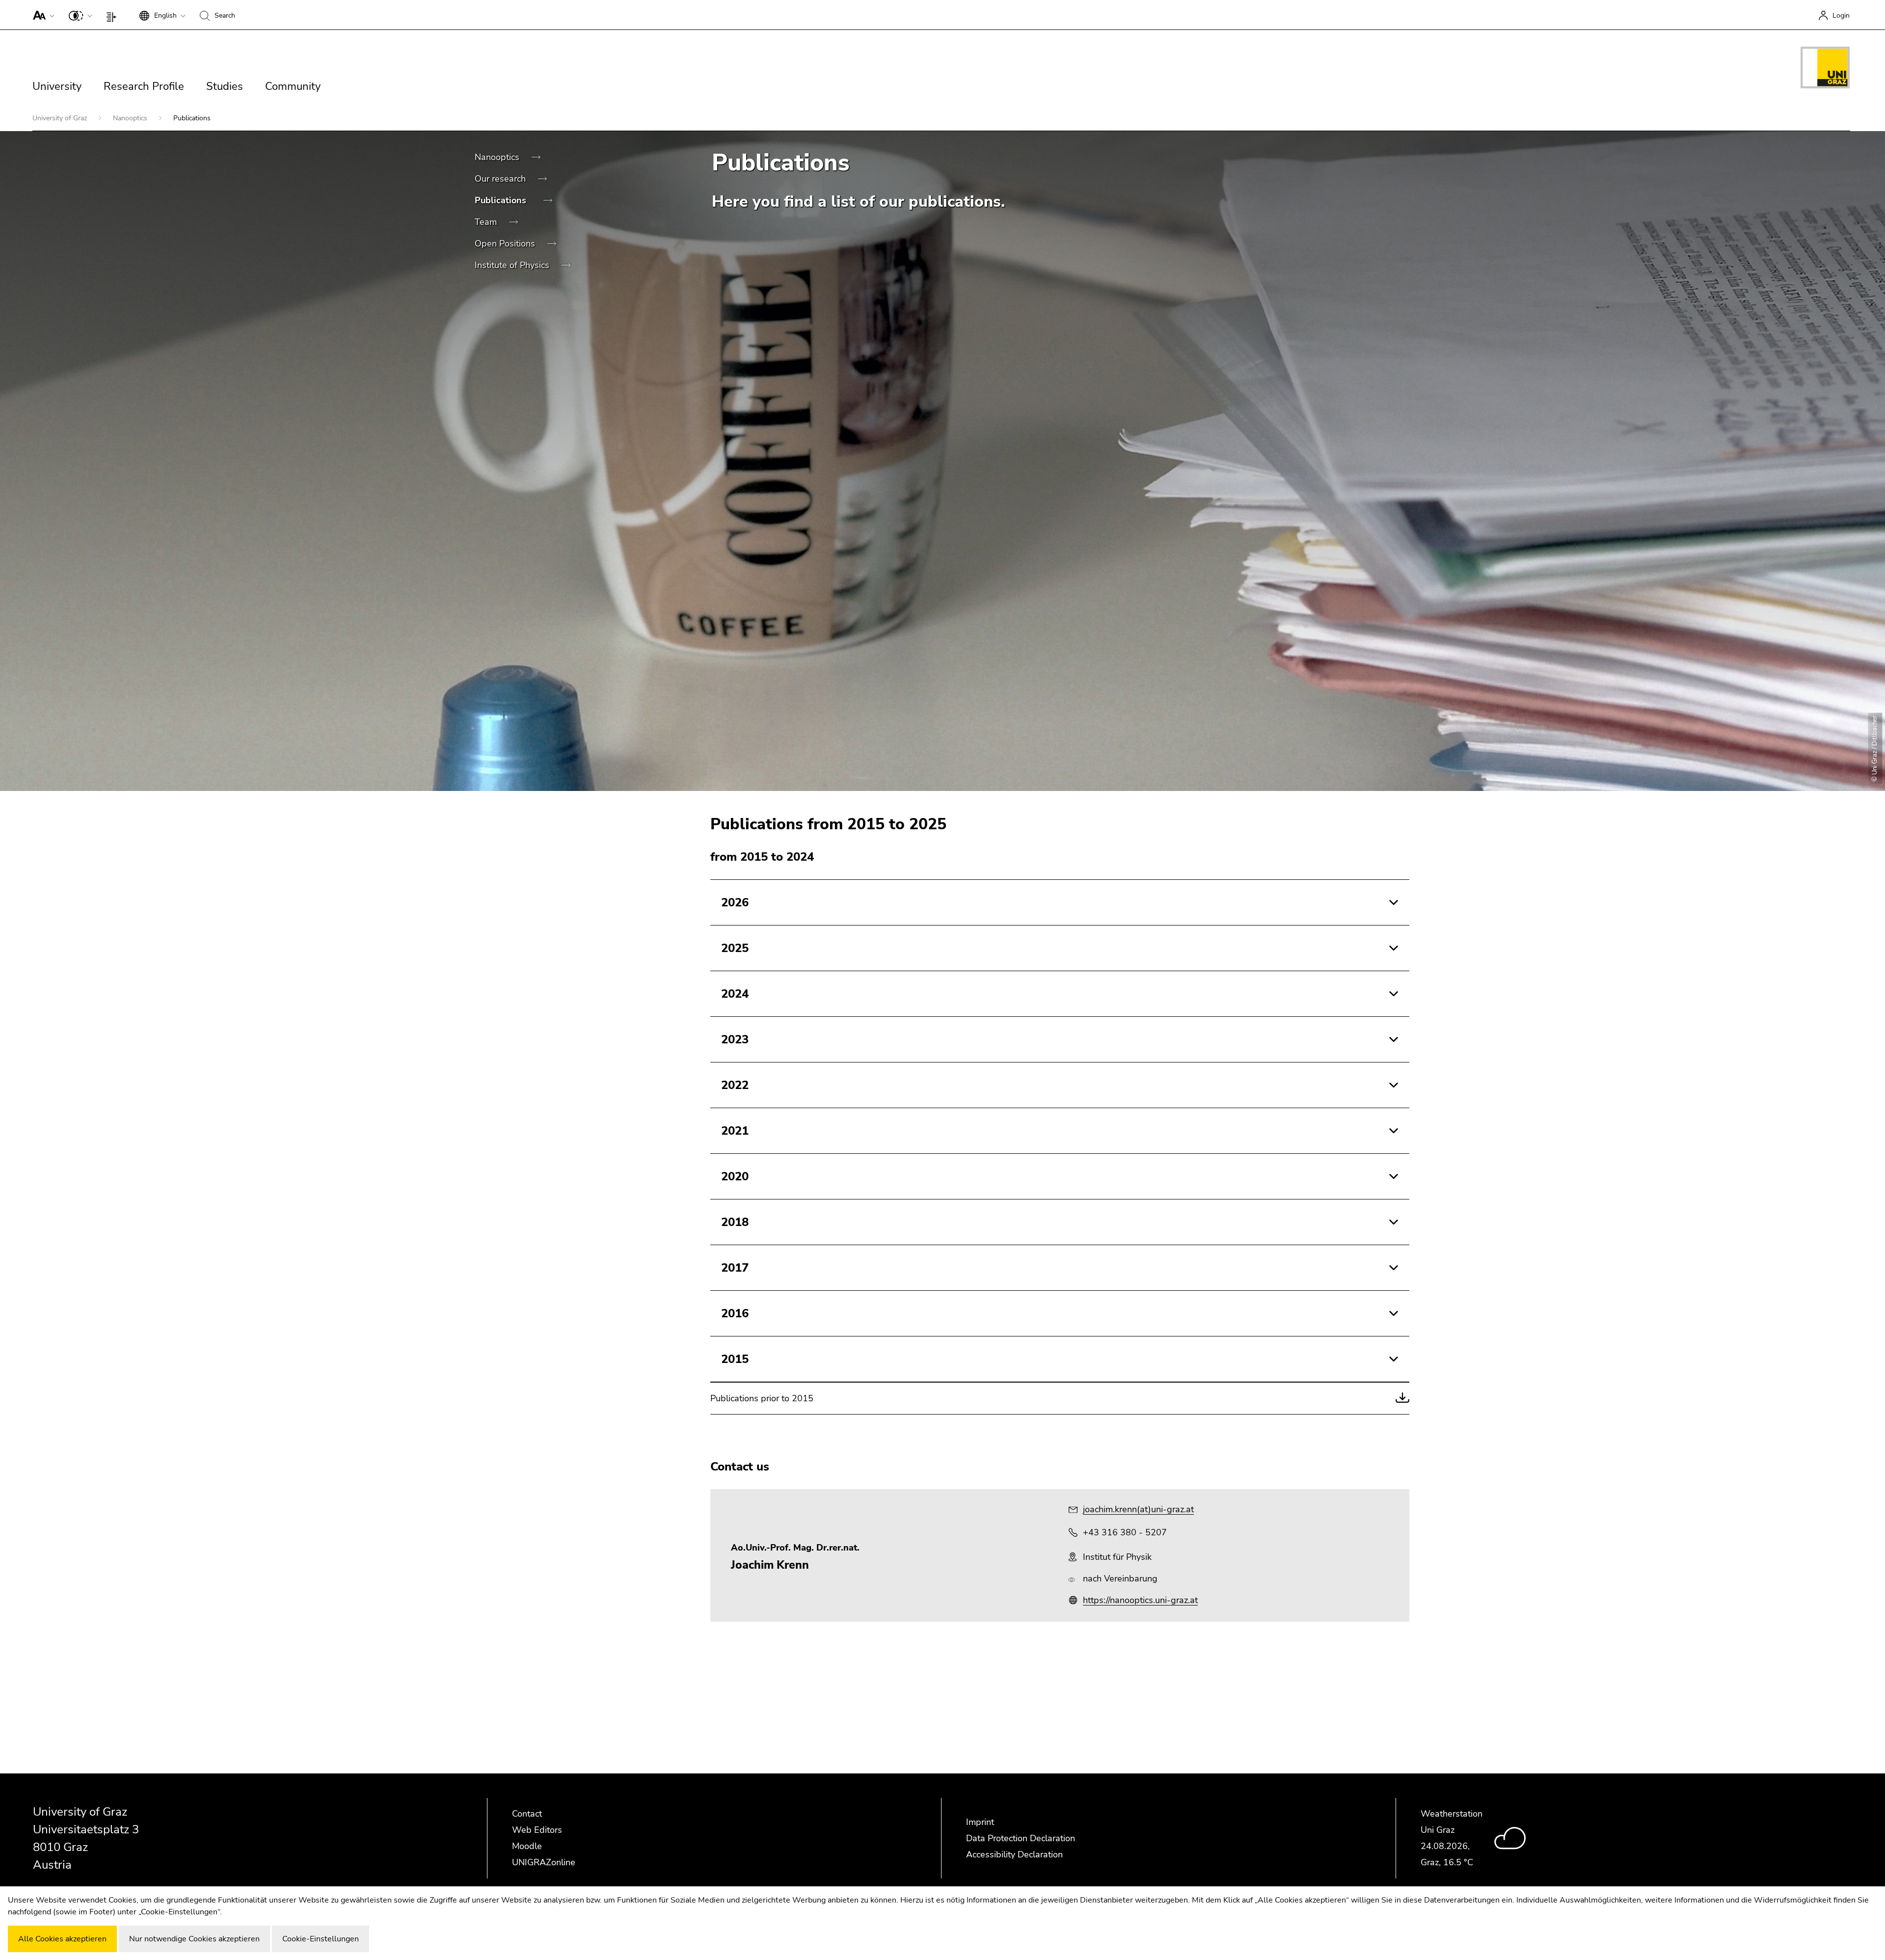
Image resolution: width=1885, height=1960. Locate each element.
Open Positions (506, 244)
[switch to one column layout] (114, 15)
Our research (501, 179)
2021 (735, 1131)
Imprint (980, 1822)
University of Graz (61, 118)
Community (293, 86)
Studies (225, 86)
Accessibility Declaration (1014, 1854)
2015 (735, 1359)
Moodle (527, 1846)
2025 (735, 948)
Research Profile (144, 86)
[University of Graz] (1825, 69)
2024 (735, 994)
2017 (735, 1268)
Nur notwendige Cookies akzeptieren (194, 1939)
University (57, 86)
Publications (502, 200)
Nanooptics (131, 118)
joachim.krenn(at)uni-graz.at (1138, 1509)
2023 (735, 1039)
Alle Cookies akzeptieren (62, 1939)
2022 (735, 1085)
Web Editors (537, 1830)
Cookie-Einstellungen (321, 1939)
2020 (735, 1176)
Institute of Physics (513, 265)
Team (487, 222)
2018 (735, 1222)
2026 (735, 902)
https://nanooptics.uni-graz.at (1140, 1600)
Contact (527, 1814)
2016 (735, 1313)
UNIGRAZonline (544, 1862)
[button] (41, 15)
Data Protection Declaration (1021, 1838)
